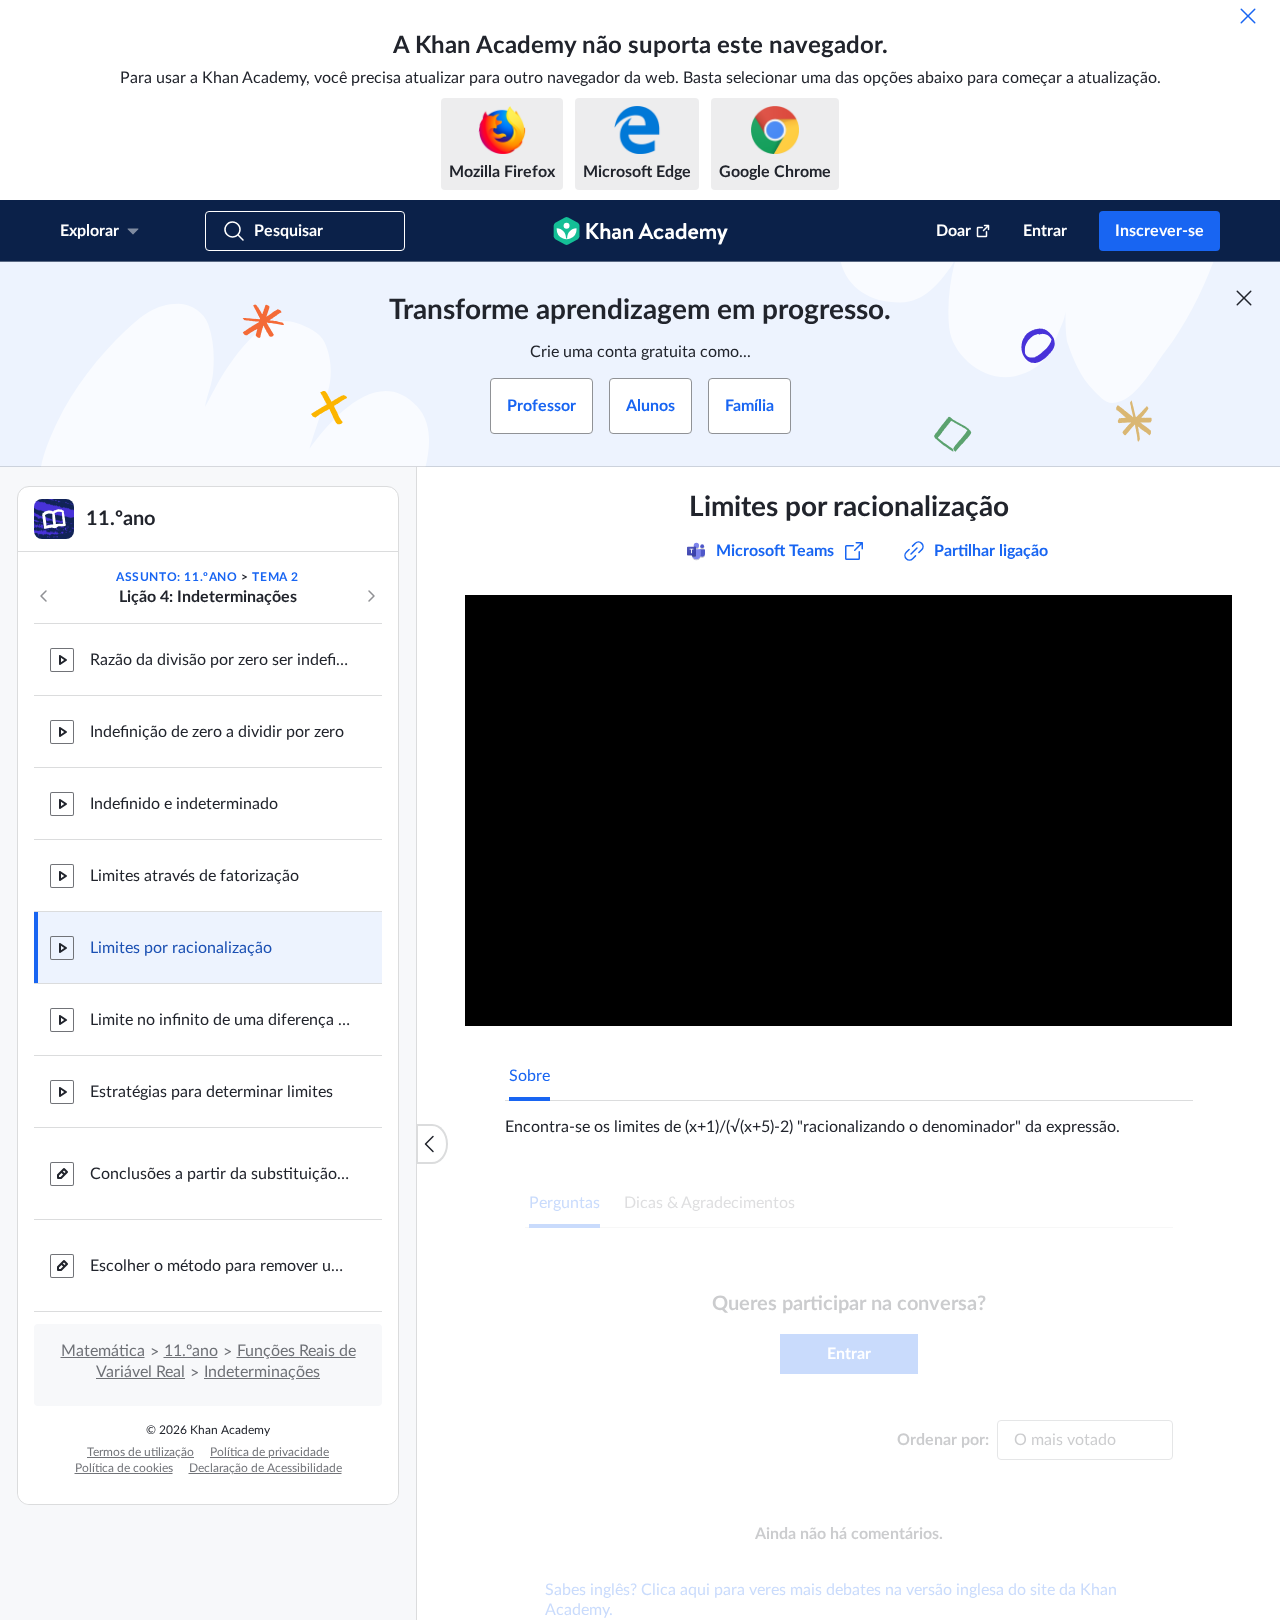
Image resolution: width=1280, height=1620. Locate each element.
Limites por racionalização (181, 948)
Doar (953, 231)
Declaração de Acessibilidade (265, 1468)
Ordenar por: (943, 1440)
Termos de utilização (140, 1452)
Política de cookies (124, 1468)
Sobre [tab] (529, 1076)
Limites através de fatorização (194, 876)
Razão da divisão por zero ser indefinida (220, 660)
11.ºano (191, 1351)
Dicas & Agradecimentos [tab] (709, 1203)
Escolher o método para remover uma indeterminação (220, 1266)
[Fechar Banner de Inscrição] (1244, 298)
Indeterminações (262, 1372)
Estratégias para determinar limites (211, 1092)
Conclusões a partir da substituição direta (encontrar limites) (220, 1174)
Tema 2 (275, 577)
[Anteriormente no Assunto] (44, 596)
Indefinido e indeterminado (184, 804)
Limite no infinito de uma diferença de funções (220, 1020)
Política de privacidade (269, 1452)
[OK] (1248, 16)
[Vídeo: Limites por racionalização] (848, 810)
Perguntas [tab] (564, 1203)
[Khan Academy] (640, 231)
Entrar (1045, 231)
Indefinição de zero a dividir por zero (217, 732)
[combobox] (1085, 1440)
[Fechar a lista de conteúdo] (432, 1144)
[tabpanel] (849, 1119)
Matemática (103, 1351)
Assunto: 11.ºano (177, 577)
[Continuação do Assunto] (371, 596)
